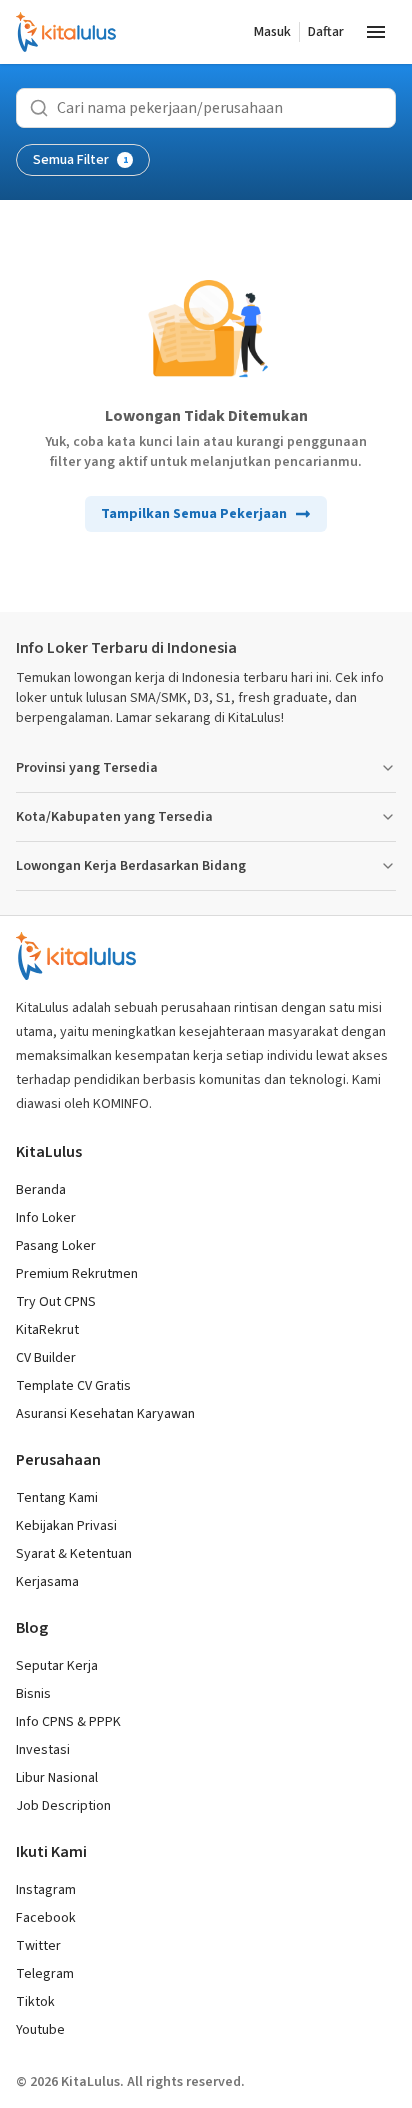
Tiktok (35, 2002)
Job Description (63, 1806)
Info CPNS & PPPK (68, 1722)
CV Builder (46, 1358)
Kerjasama (47, 1582)
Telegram (45, 1974)
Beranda (41, 1190)
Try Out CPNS (56, 1302)
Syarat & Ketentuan (74, 1554)
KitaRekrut (47, 1330)
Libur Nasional (57, 1778)
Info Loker (46, 1218)
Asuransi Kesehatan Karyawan (105, 1414)
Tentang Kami (57, 1498)
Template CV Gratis (73, 1386)
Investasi (43, 1750)
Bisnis (33, 1694)
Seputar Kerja (57, 1666)
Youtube (40, 2030)
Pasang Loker (56, 1246)
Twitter (38, 1946)
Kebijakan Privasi (66, 1526)
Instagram (46, 1890)
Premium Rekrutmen (77, 1274)
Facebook (46, 1918)
